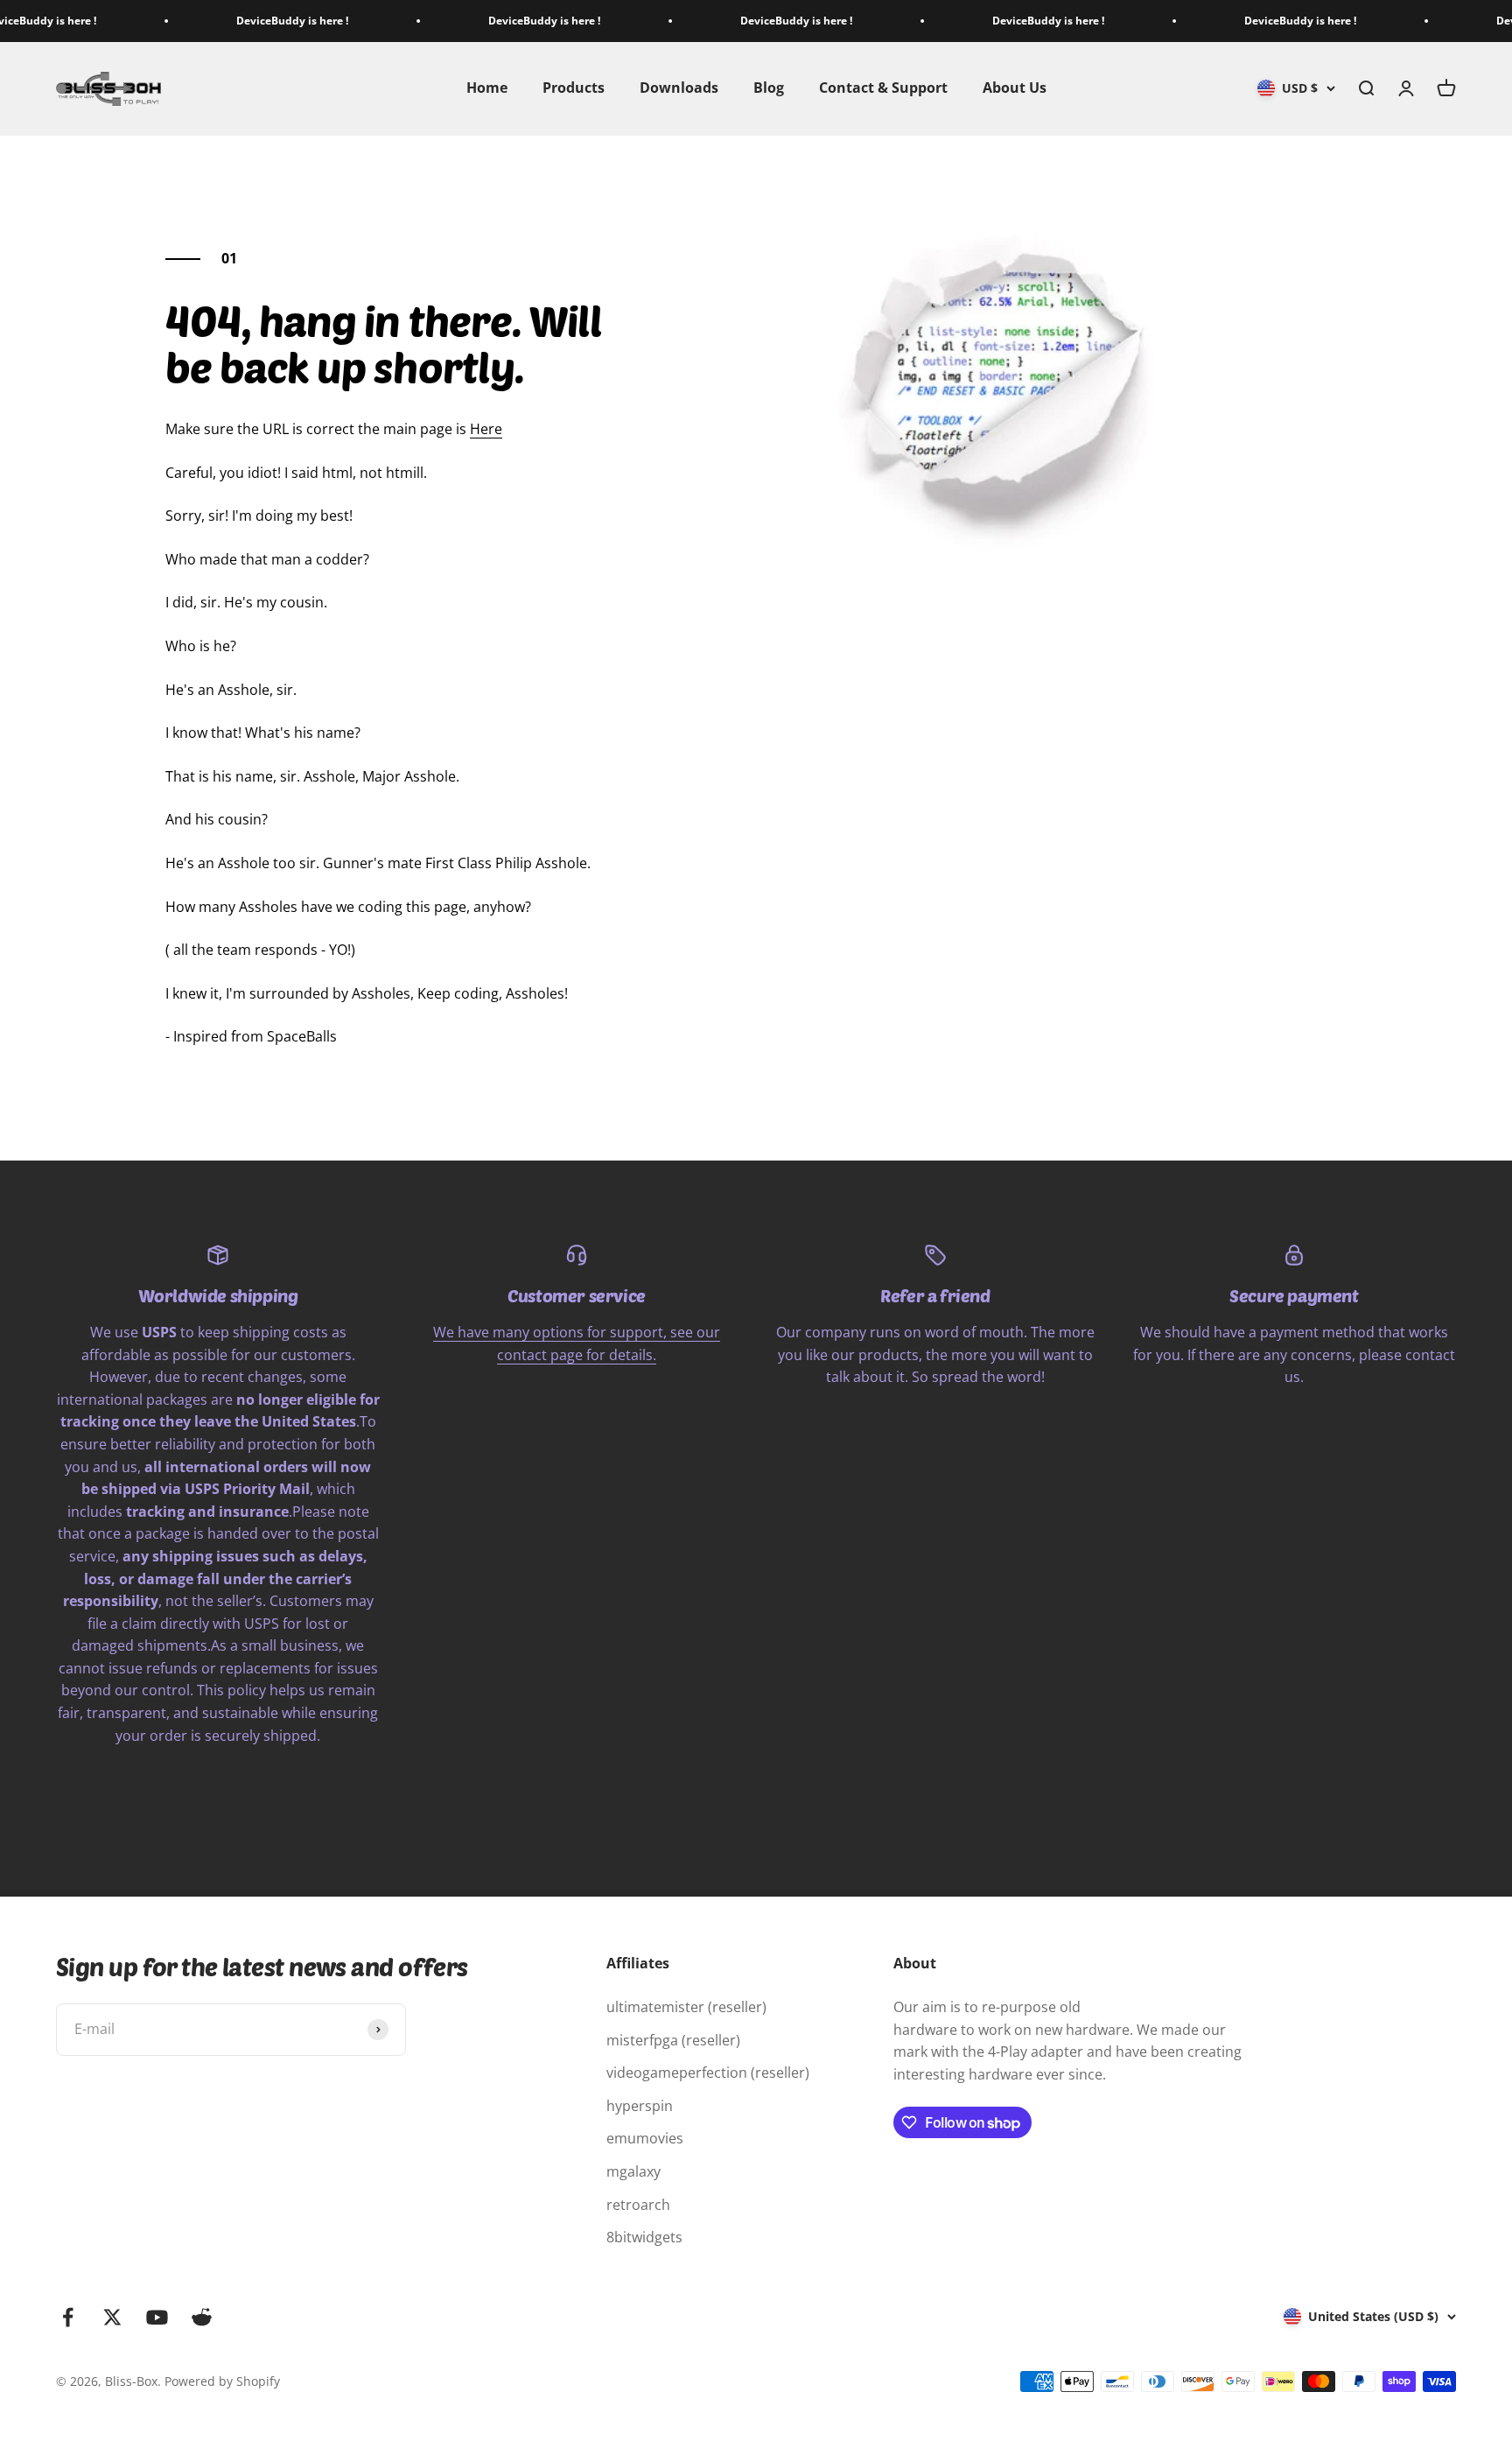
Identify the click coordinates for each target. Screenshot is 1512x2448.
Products (574, 88)
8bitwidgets (644, 2237)
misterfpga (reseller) (673, 2040)
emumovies (645, 2138)
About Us (1015, 88)
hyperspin (640, 2106)
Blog (769, 88)
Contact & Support (883, 88)
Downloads (679, 88)
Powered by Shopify (222, 2381)
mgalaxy (633, 2171)
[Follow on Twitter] (112, 2317)
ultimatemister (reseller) (686, 2007)
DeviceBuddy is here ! (242, 21)
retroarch (638, 2205)
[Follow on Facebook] (68, 2317)
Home (487, 88)
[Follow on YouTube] (157, 2317)
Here (486, 429)
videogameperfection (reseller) (708, 2073)
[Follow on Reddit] (202, 2317)
